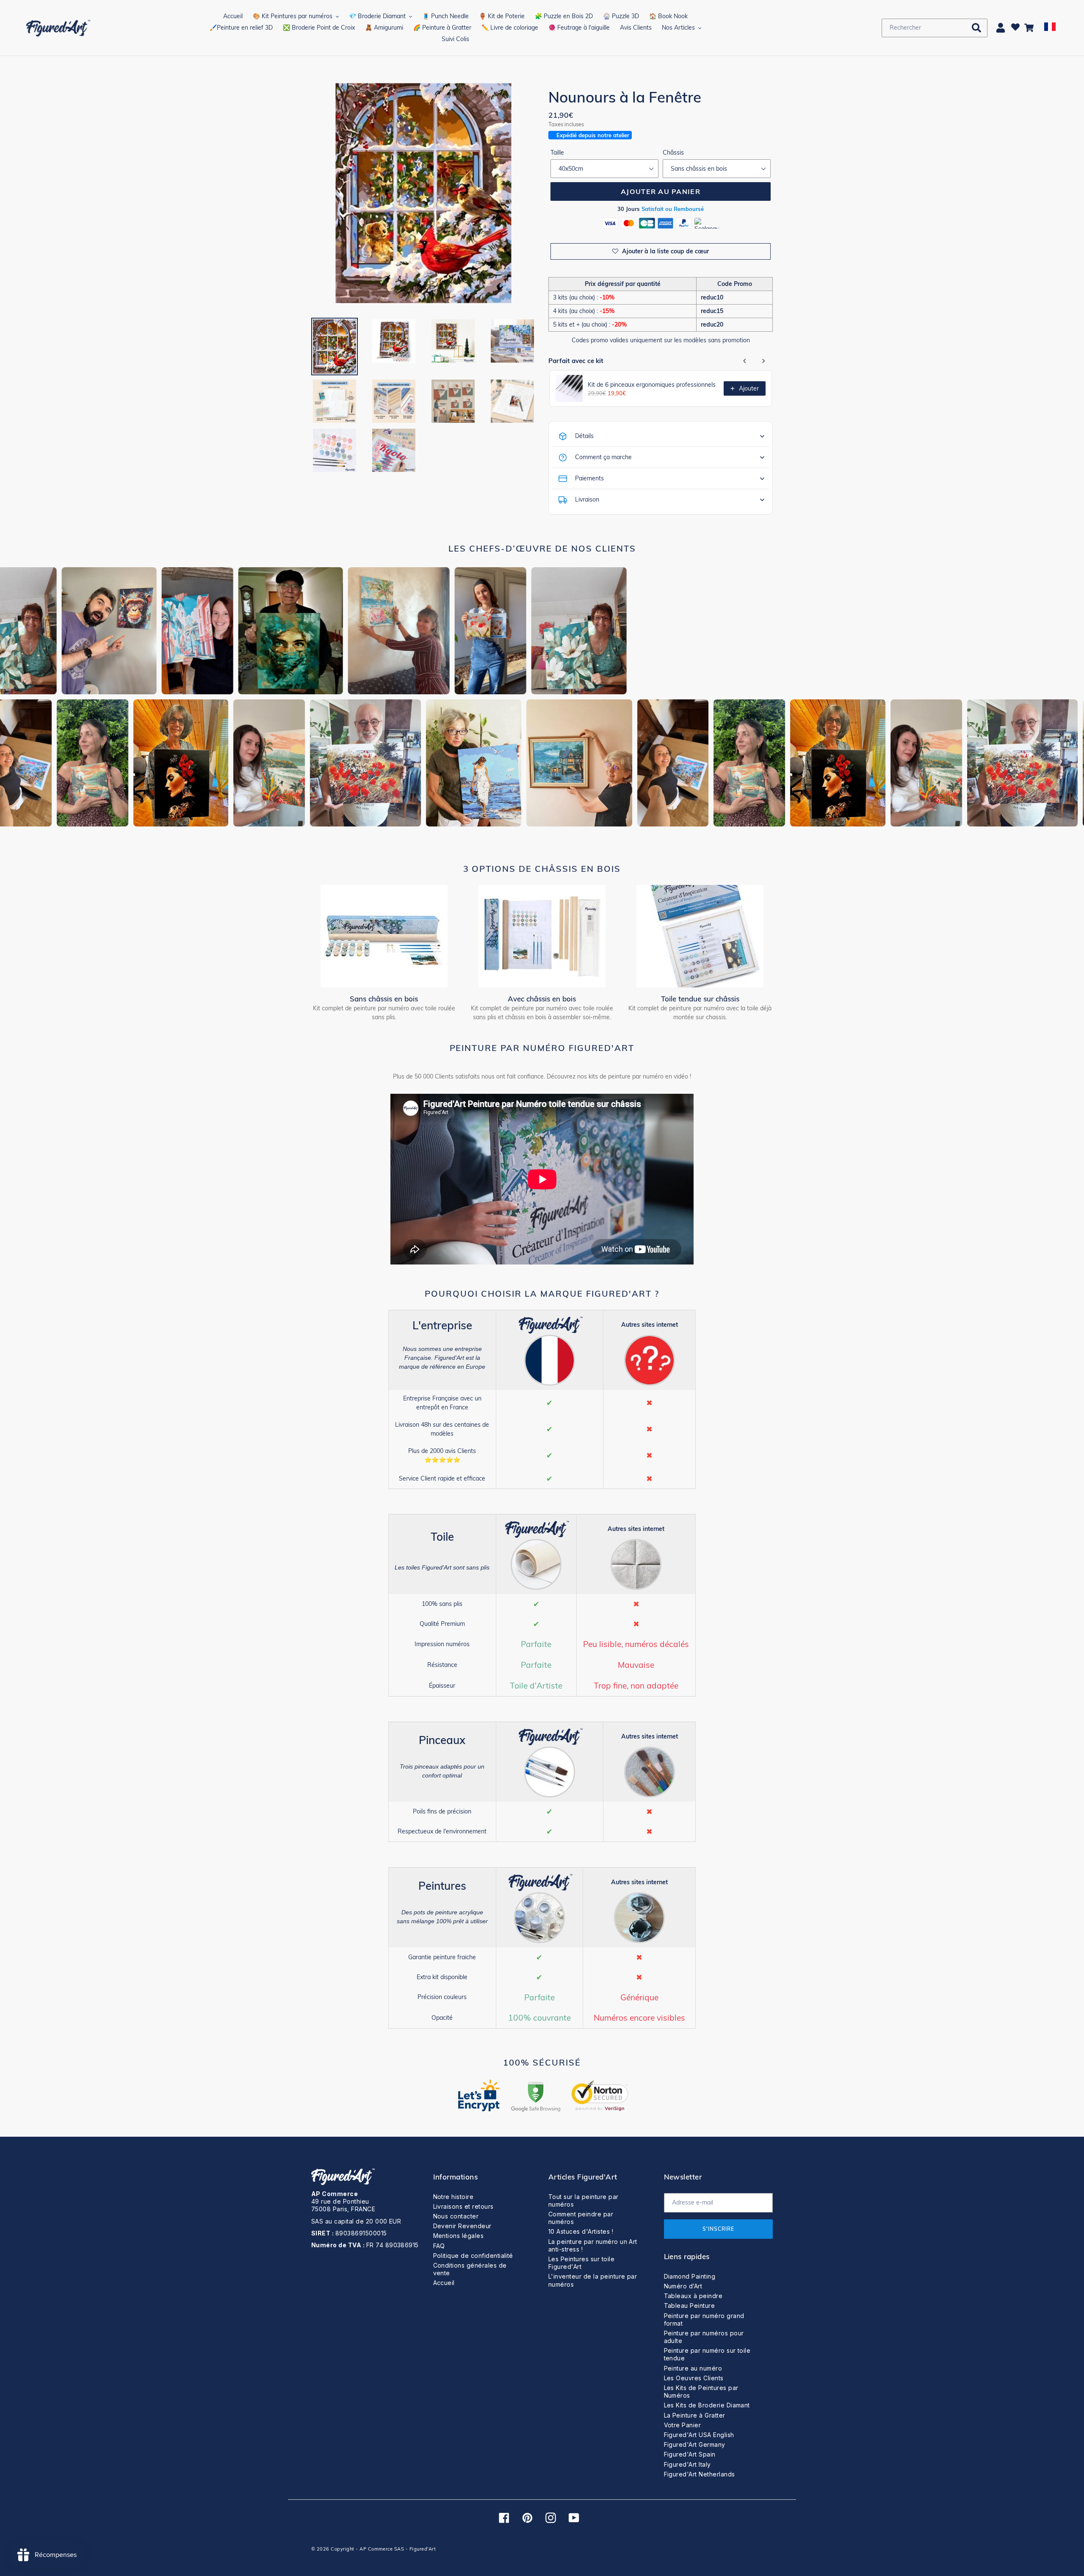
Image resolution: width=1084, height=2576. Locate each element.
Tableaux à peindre (693, 2296)
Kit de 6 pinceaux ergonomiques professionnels (652, 385)
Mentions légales (459, 2236)
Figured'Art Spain (690, 2454)
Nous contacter (456, 2216)
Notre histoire (454, 2197)
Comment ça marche (603, 457)
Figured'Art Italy (687, 2464)
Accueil (444, 2283)
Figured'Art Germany (695, 2444)
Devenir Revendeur (462, 2226)
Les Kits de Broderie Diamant (707, 2405)
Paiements (589, 478)
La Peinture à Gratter (695, 2415)
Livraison (587, 499)
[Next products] (763, 361)
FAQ (439, 2246)
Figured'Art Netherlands (700, 2474)
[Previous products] (745, 361)
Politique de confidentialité (473, 2256)
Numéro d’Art (683, 2286)
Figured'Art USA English (699, 2435)
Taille (557, 153)
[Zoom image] (424, 194)
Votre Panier (683, 2425)
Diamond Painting (690, 2276)
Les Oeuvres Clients (694, 2378)
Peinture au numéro (693, 2368)
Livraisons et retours (463, 2206)
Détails (584, 436)
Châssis (673, 153)
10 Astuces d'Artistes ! (581, 2231)
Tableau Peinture (690, 2306)
